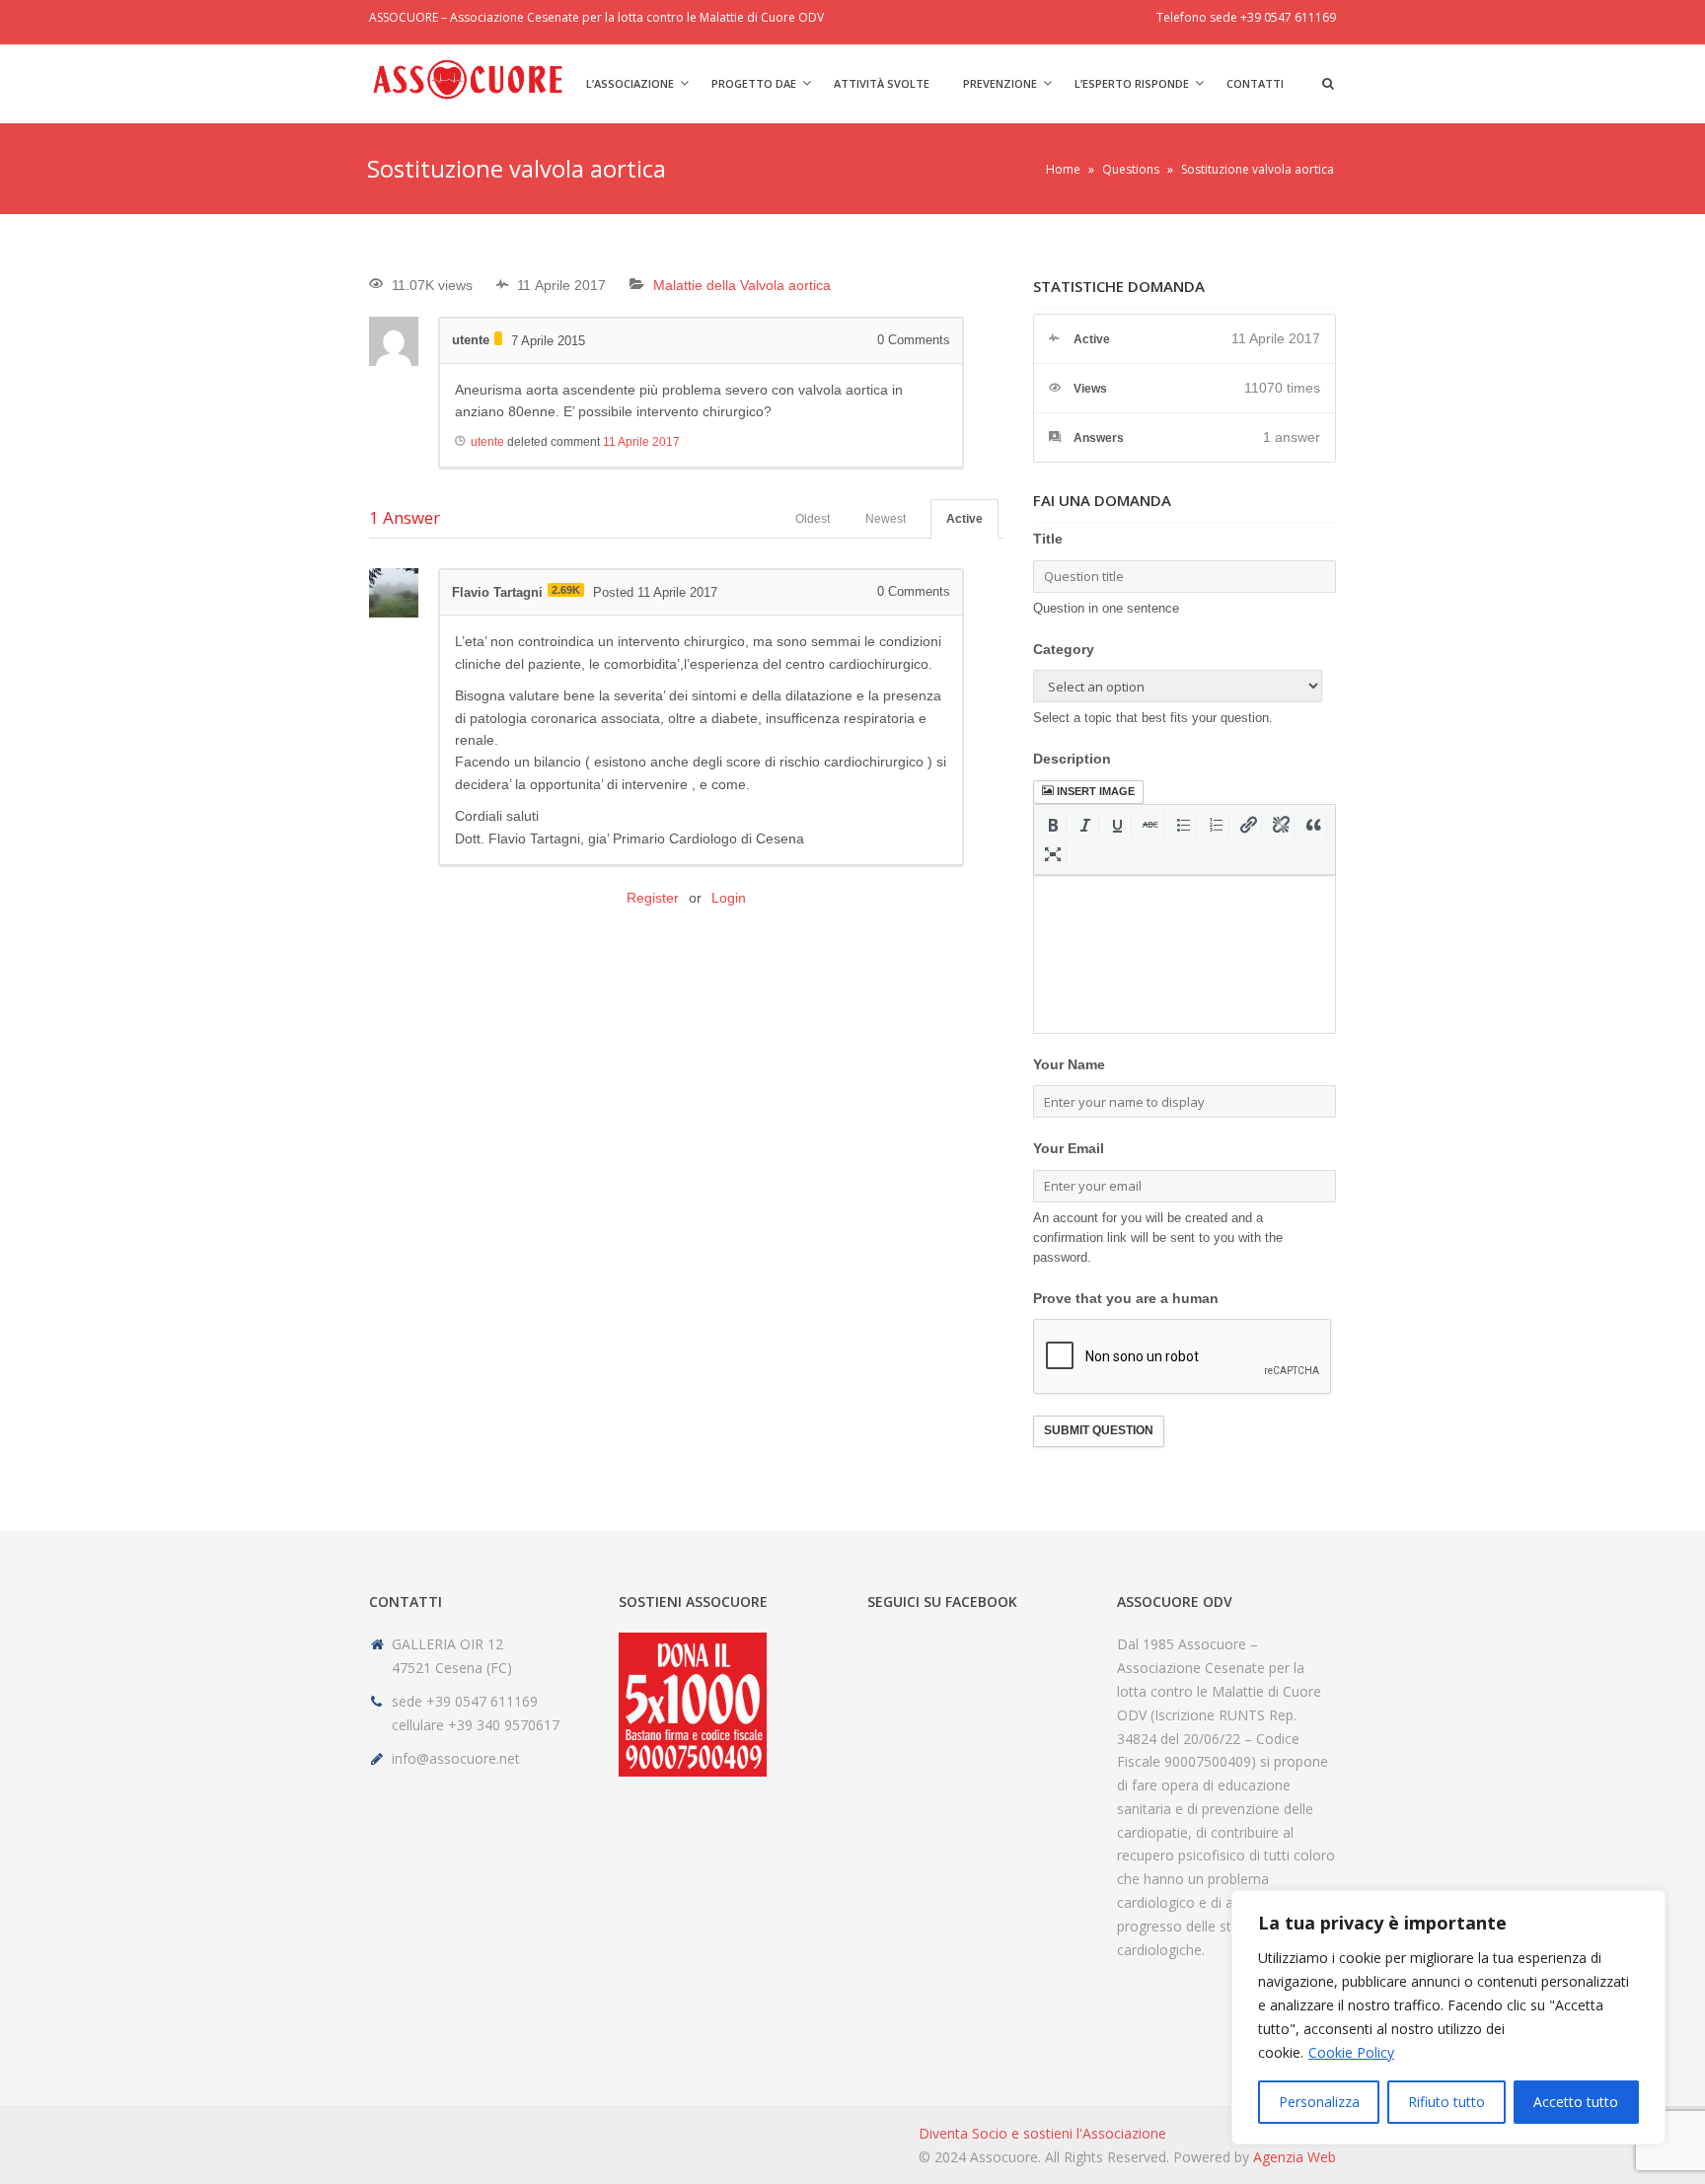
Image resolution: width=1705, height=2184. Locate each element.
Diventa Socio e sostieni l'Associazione (1042, 2133)
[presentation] (1053, 825)
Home (1063, 169)
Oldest (813, 519)
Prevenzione (1000, 83)
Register (653, 898)
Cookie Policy (1351, 2052)
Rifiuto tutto (1446, 2102)
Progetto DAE (754, 83)
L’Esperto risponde (1132, 83)
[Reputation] (498, 338)
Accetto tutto (1576, 2102)
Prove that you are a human (1126, 1298)
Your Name (1069, 1064)
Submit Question (1099, 1430)
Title (1048, 539)
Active (964, 519)
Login (729, 898)
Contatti (1255, 83)
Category (1064, 649)
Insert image (1096, 791)
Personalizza (1319, 2102)
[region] (1448, 2017)
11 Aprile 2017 (641, 442)
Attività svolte (882, 83)
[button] (1053, 825)
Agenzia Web (1295, 2157)
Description (1072, 759)
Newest (886, 519)
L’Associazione (630, 83)
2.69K (566, 590)
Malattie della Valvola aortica (742, 285)
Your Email (1069, 1148)
